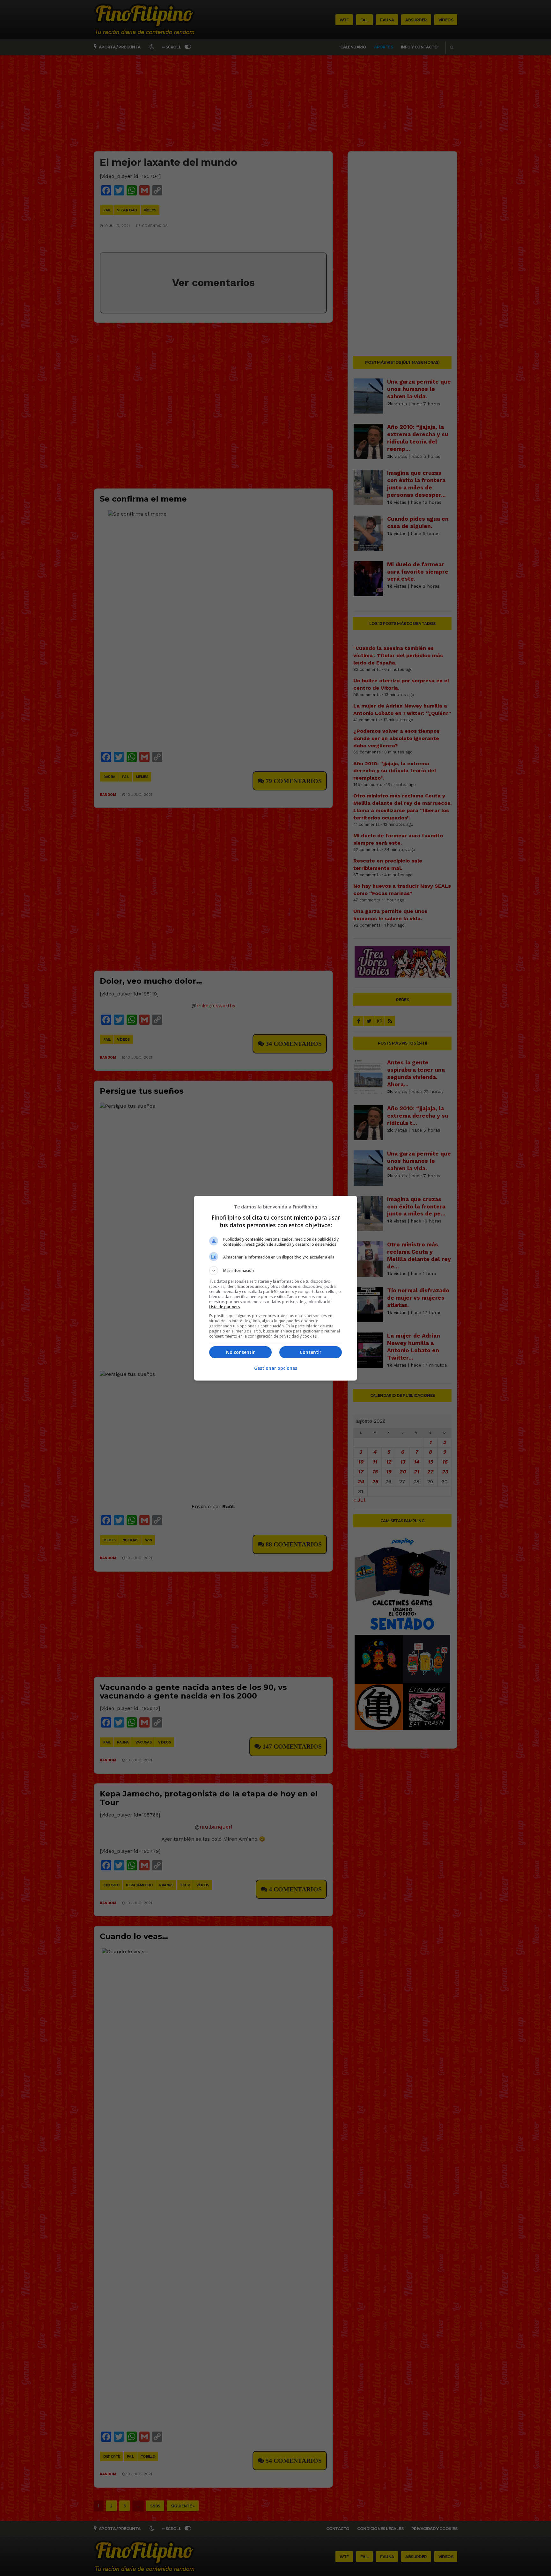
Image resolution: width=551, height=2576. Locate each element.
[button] (275, 1271)
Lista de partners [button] (224, 1307)
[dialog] (275, 1288)
